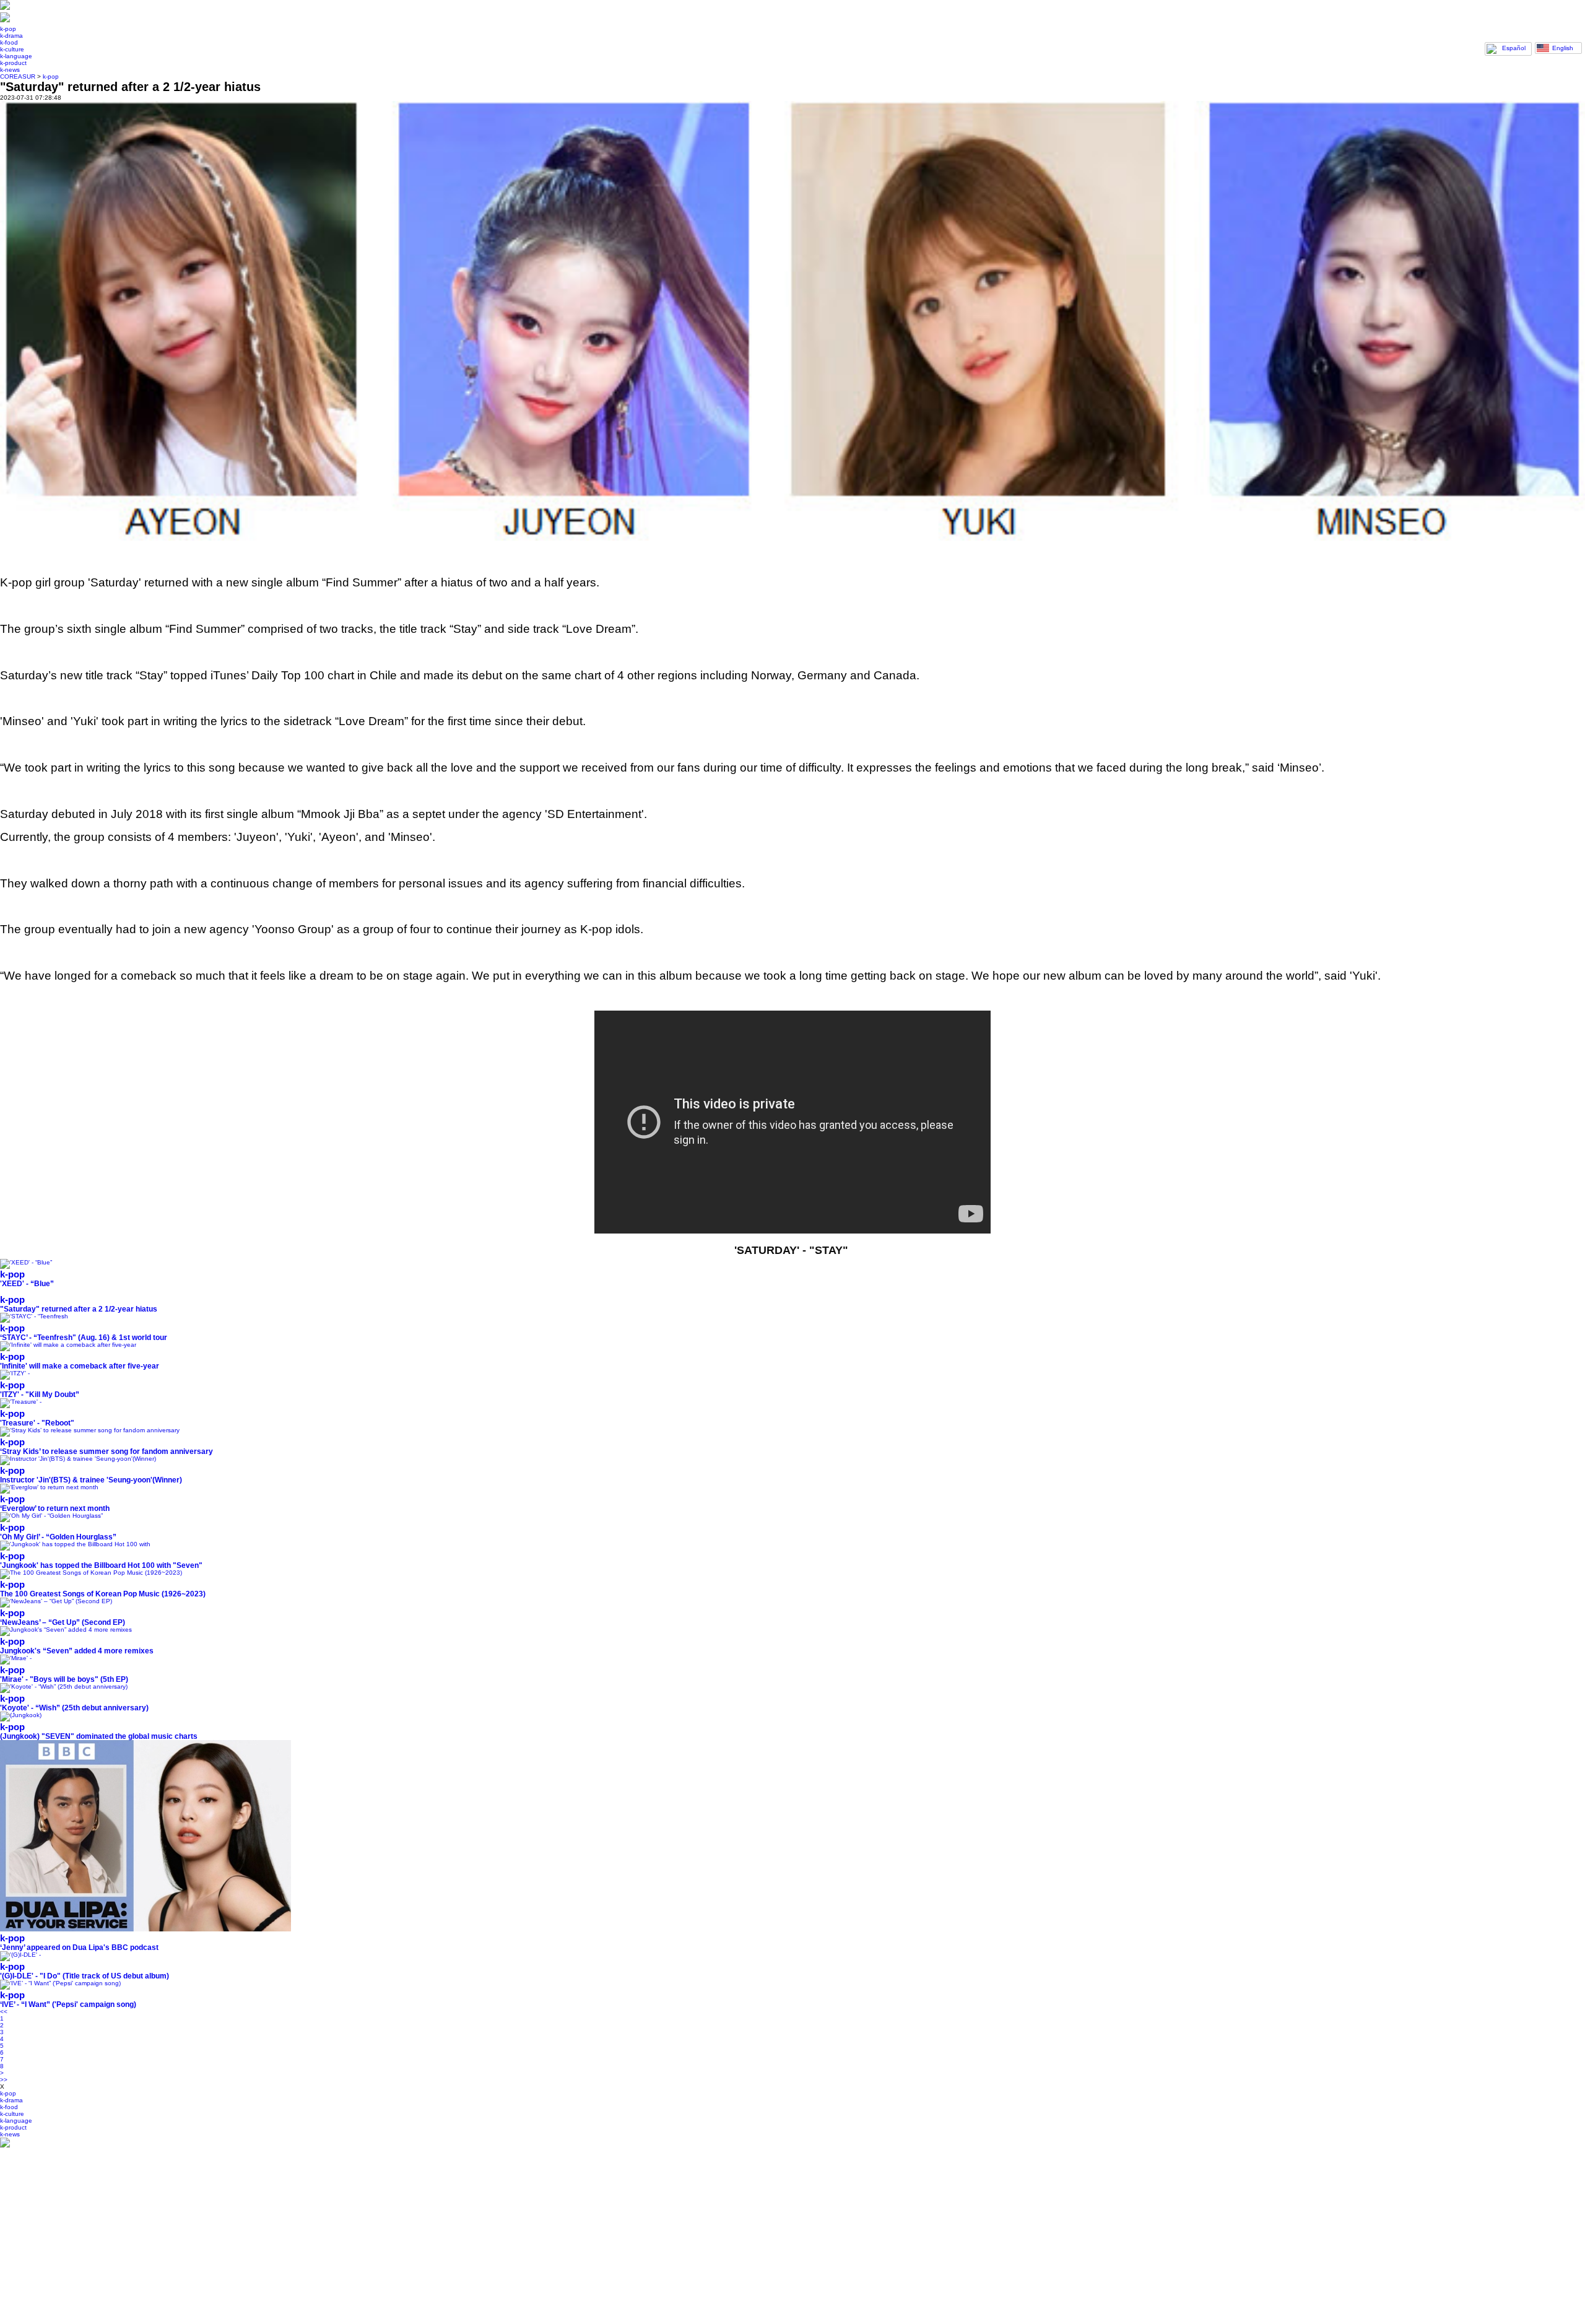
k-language (16, 56)
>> (4, 2080)
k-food (9, 42)
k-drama (11, 36)
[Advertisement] (371, 2236)
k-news (10, 70)
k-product (13, 63)
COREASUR (18, 76)
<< (4, 2012)
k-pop (8, 29)
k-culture (12, 49)
